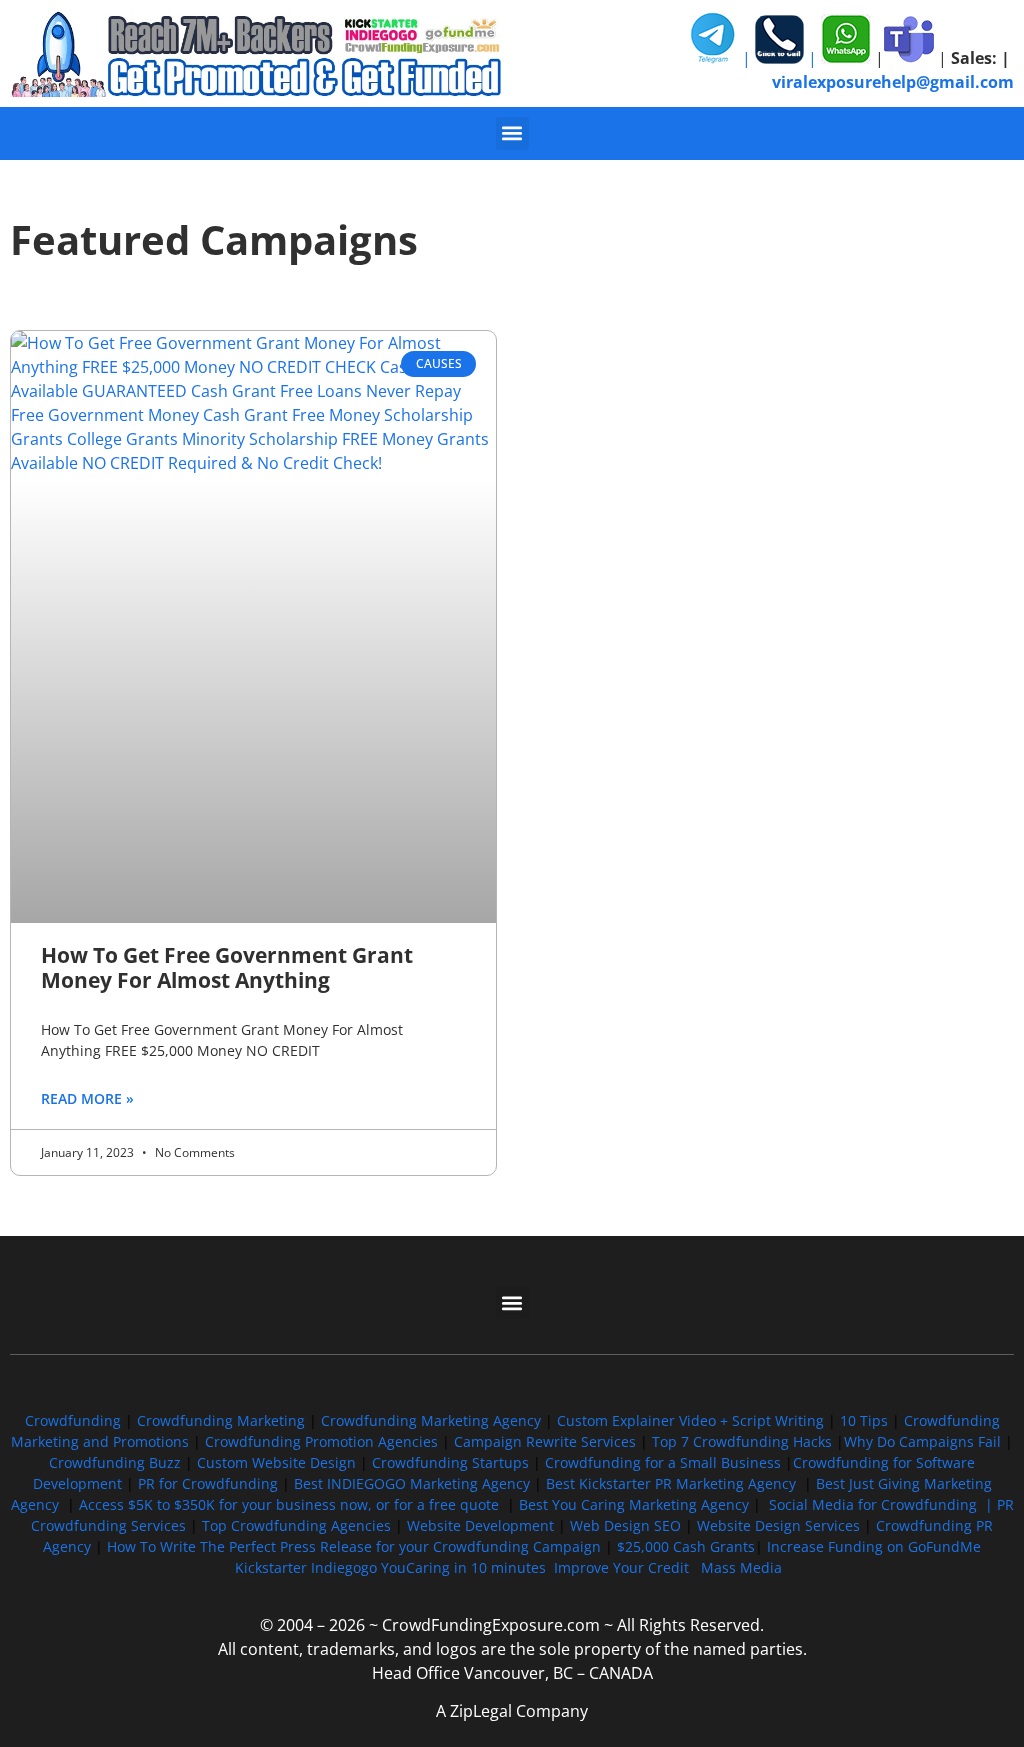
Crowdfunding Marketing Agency (431, 1420)
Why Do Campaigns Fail (922, 1441)
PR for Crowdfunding (208, 1483)
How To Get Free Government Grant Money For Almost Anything (227, 967)
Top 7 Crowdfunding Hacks (742, 1441)
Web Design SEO (625, 1525)
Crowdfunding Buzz (115, 1462)
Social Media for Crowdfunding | (883, 1504)
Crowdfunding (73, 1420)
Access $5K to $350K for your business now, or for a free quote (289, 1504)
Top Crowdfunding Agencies (296, 1525)
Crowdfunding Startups (450, 1462)
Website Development (480, 1525)
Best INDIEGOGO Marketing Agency (412, 1483)
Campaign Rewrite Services (545, 1441)
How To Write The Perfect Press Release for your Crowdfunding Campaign (354, 1546)
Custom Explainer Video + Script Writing (690, 1420)
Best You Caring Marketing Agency (634, 1504)
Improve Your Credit (623, 1567)
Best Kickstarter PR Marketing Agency (671, 1483)
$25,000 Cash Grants (686, 1546)
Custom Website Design (276, 1462)
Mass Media (741, 1567)
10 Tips (864, 1420)
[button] (512, 133)
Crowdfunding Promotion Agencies (321, 1441)
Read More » (87, 1098)
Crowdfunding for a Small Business (663, 1462)
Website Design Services (778, 1525)
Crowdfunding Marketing (223, 1420)
